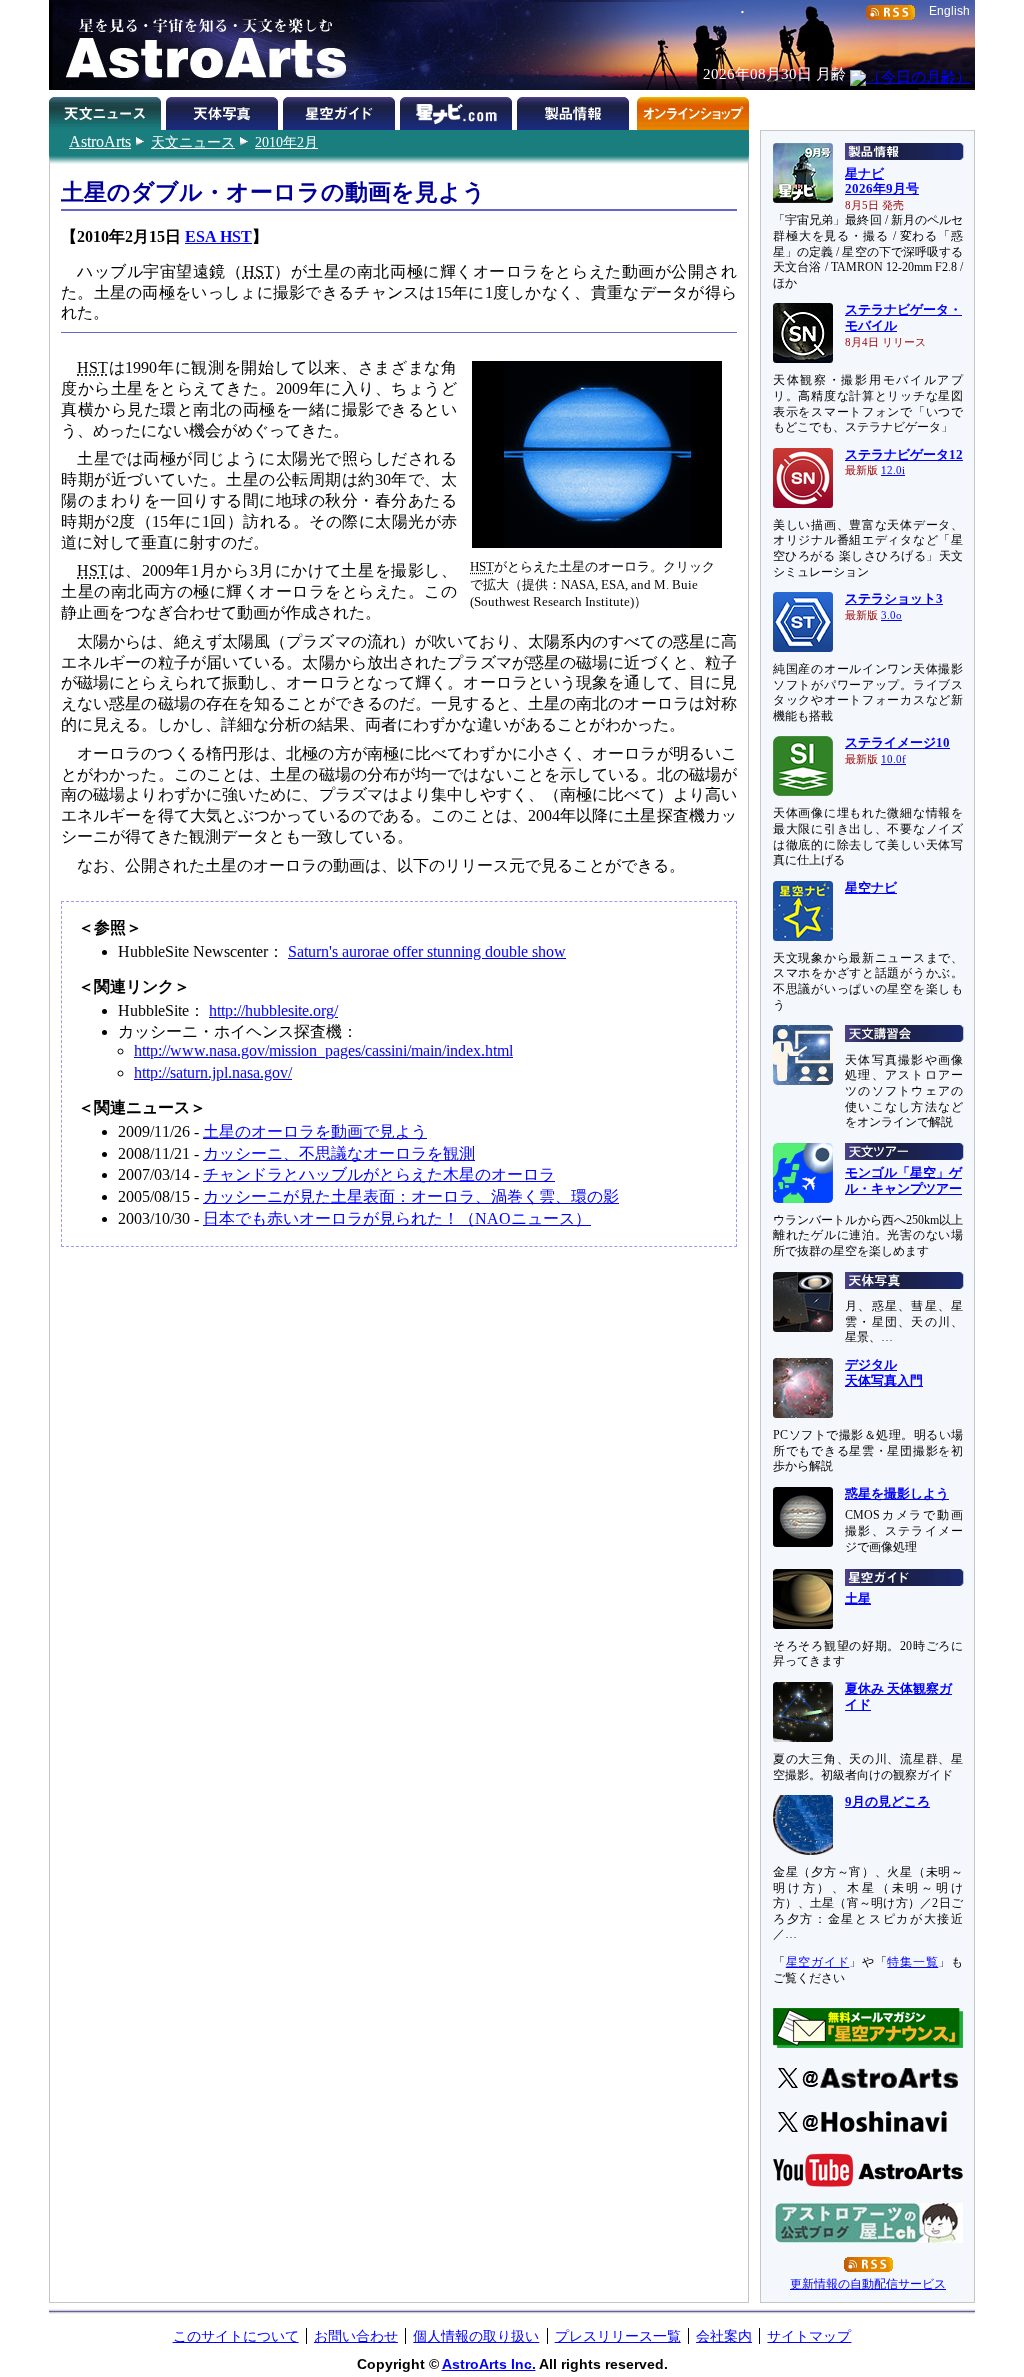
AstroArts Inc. (489, 2364)
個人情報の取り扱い (476, 2336)
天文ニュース (193, 142)
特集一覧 (912, 1962)
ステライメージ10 (897, 743)
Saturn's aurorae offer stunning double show (427, 951)
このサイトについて (236, 2336)
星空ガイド (341, 110)
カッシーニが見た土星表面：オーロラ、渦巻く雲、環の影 (411, 1196)
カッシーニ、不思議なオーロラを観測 (339, 1153)
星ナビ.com (458, 110)
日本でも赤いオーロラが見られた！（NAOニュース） (397, 1218)
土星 (858, 1599)
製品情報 (575, 110)
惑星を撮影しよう (897, 1494)
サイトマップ (809, 2336)
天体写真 (224, 110)
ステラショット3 (894, 599)
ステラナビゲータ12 (904, 455)
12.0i (893, 470)
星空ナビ (871, 888)
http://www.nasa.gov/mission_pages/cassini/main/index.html (323, 1050)
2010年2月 (286, 142)
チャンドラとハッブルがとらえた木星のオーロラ (379, 1174)
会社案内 (724, 2336)
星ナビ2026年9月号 (882, 182)
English (949, 11)
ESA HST (218, 236)
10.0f (893, 759)
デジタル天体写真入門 (884, 1373)
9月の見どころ (887, 1802)
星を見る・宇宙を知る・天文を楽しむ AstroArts (199, 45)
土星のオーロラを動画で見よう (315, 1131)
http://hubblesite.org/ (273, 1010)
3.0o (891, 615)
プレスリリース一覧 (618, 2336)
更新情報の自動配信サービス (868, 2284)
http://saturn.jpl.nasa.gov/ (213, 1072)
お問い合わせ (356, 2336)
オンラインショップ (692, 110)
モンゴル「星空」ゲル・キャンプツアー (903, 1181)
